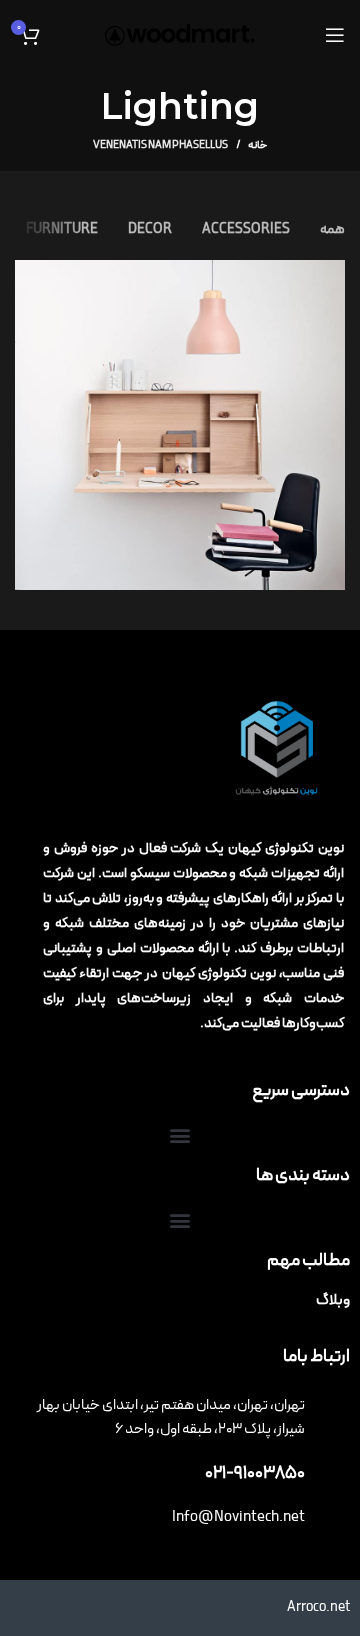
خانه (257, 146)
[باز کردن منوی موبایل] (335, 35)
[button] (180, 1135)
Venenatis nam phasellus (160, 145)
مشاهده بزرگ (30, 275)
